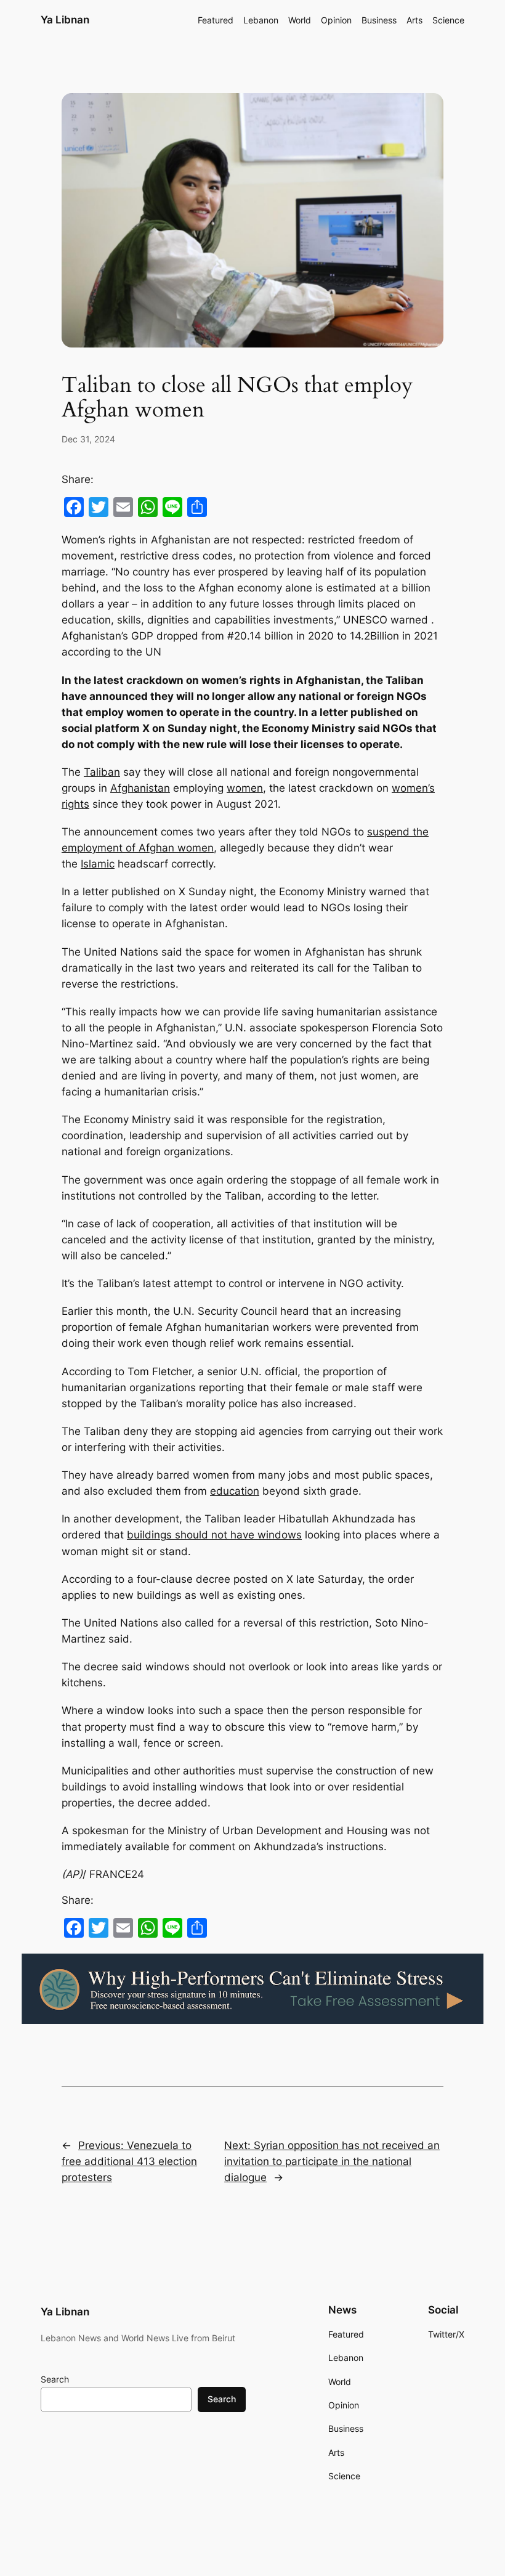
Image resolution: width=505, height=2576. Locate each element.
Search (55, 2379)
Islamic (98, 864)
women (245, 788)
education (235, 1491)
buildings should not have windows (214, 1535)
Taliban (102, 772)
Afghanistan (140, 788)
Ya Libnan (65, 20)
